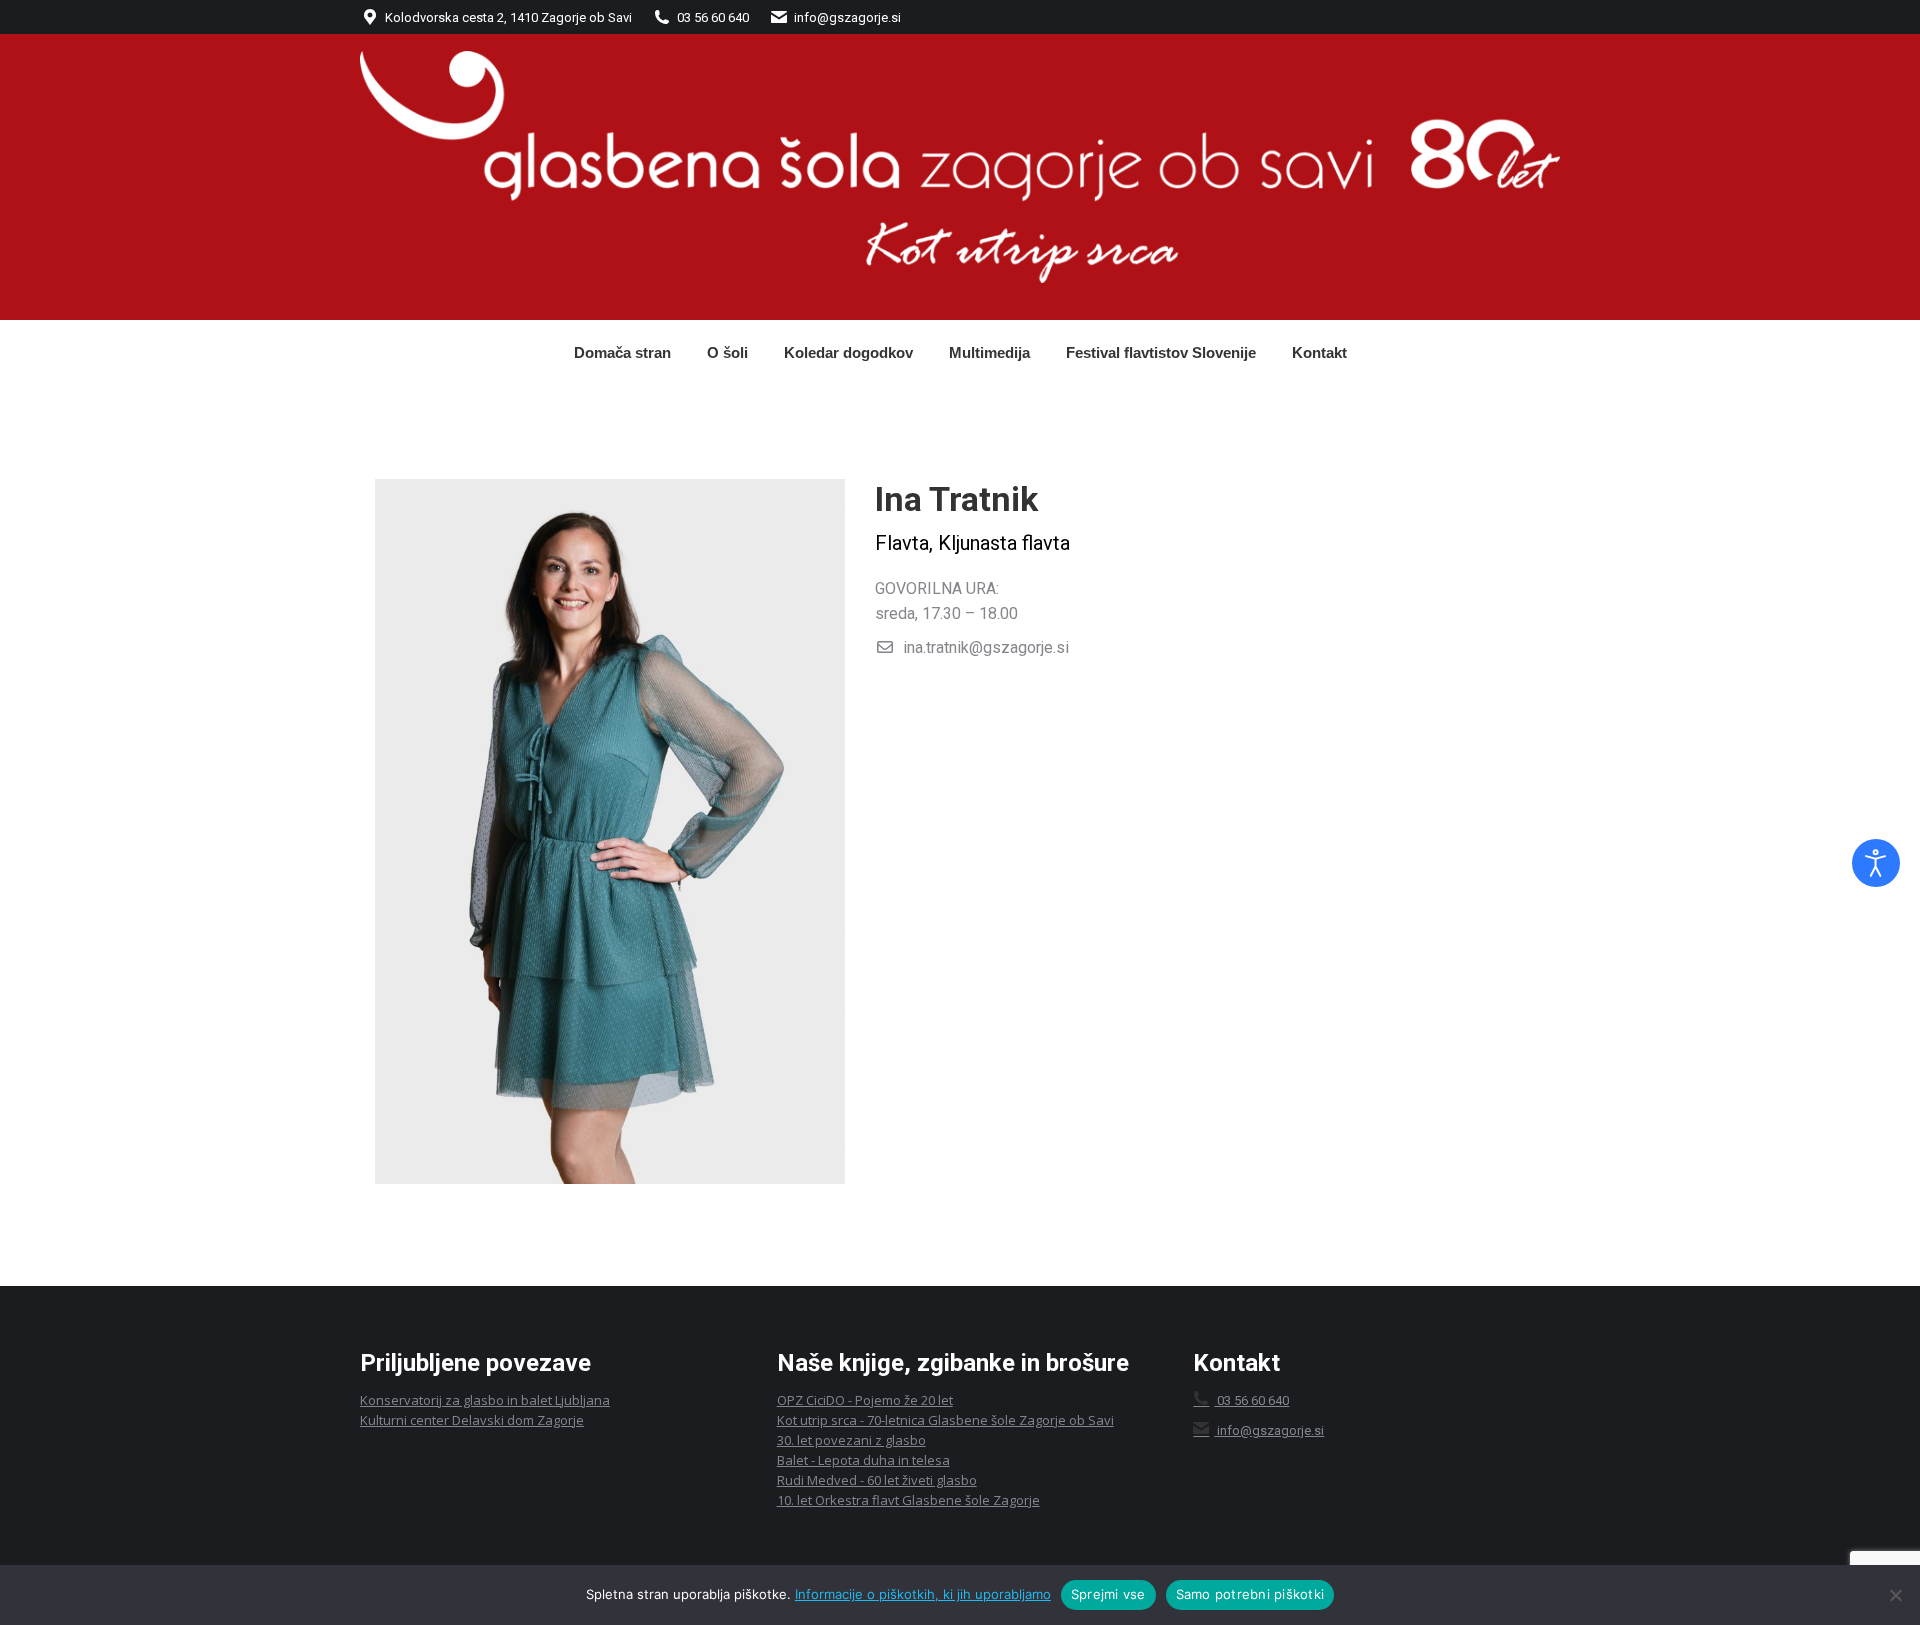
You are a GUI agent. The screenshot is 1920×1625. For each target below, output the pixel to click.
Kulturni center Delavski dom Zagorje (472, 1420)
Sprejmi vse (1108, 1594)
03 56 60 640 (713, 17)
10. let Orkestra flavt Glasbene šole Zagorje (908, 1500)
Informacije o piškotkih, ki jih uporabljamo (923, 1594)
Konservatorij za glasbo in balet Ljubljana (485, 1400)
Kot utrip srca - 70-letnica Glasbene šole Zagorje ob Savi (945, 1420)
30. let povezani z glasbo (851, 1440)
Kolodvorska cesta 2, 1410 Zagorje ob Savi (508, 17)
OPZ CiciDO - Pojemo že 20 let (865, 1400)
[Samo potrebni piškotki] (1895, 1595)
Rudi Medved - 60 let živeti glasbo (877, 1480)
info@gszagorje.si (847, 17)
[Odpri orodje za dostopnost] (1876, 863)
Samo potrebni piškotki (1250, 1594)
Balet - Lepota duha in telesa (863, 1460)
